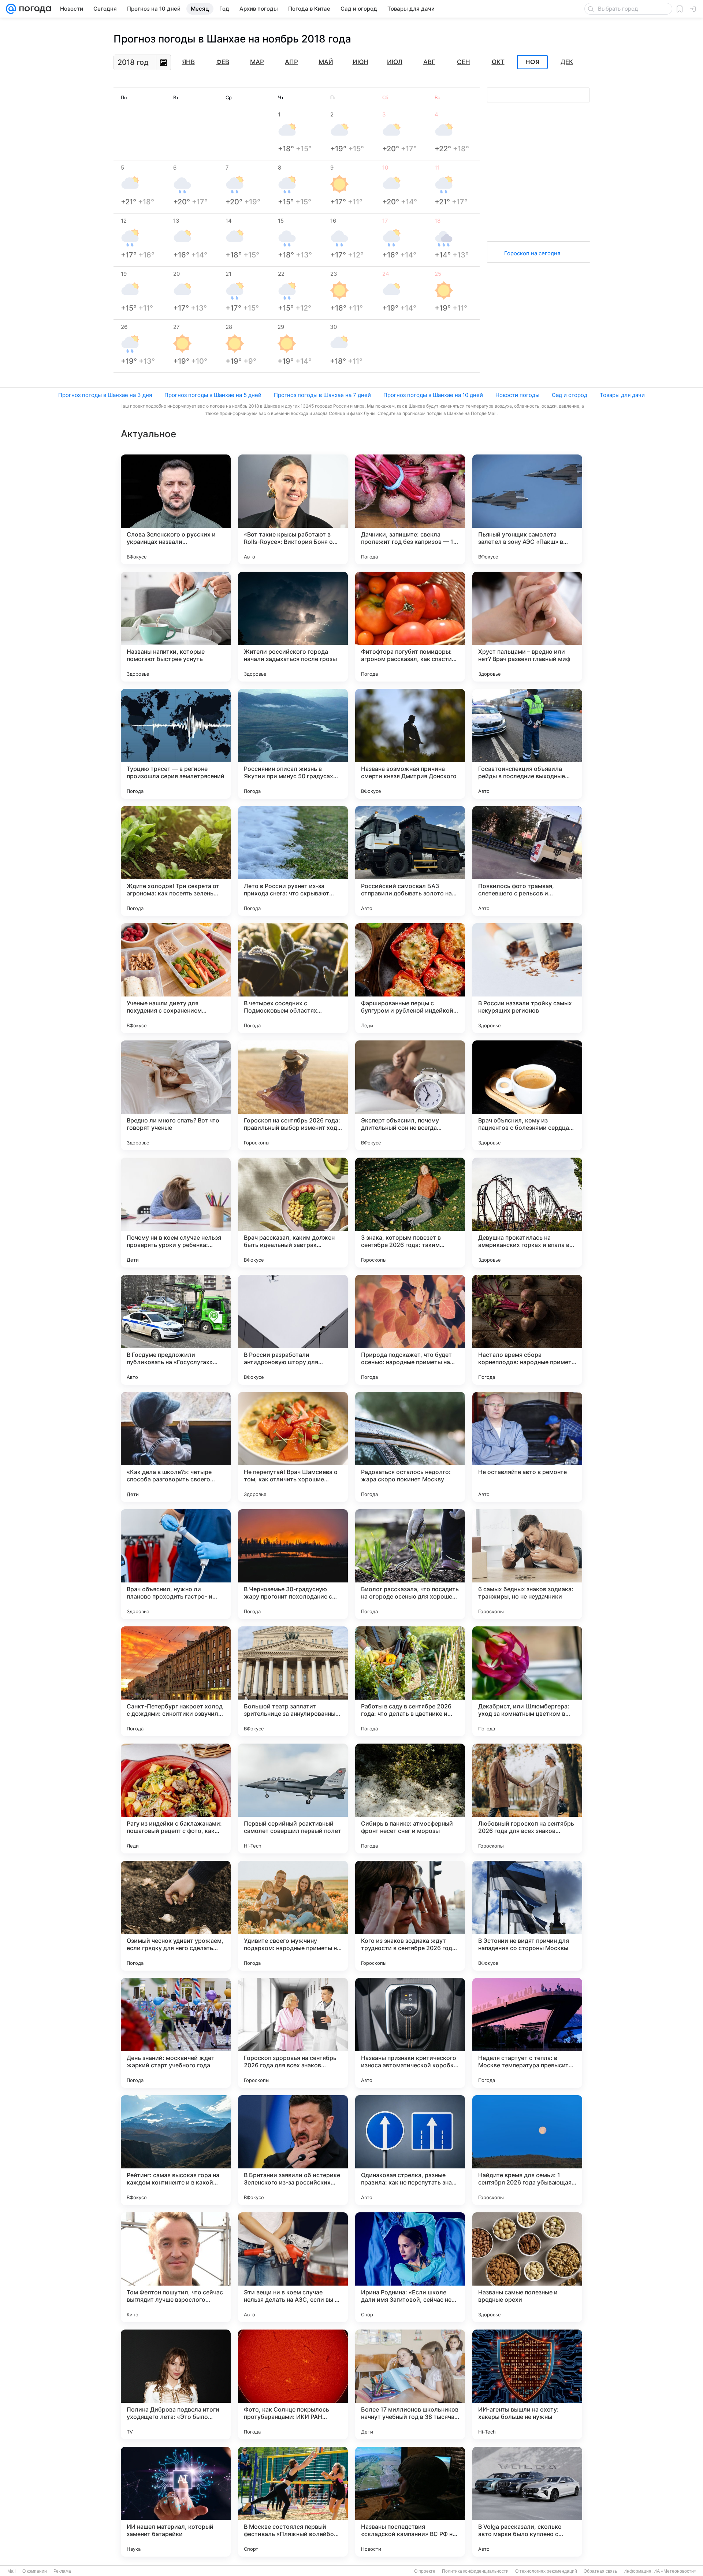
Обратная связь (600, 2571)
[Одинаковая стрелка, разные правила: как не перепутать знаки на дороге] (410, 2150)
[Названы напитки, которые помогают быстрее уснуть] (176, 627)
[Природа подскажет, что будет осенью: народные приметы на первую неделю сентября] (410, 1330)
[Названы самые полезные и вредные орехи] (527, 2267)
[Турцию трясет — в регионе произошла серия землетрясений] (176, 744)
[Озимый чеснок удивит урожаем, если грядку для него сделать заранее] (176, 1916)
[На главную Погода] (34, 9)
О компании (35, 2571)
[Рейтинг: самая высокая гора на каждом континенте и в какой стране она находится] (176, 2150)
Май (326, 62)
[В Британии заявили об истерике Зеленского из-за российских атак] (293, 2150)
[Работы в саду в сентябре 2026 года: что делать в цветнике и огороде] (410, 1681)
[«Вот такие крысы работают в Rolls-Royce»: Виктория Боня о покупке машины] (293, 509)
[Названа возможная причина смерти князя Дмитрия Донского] (410, 744)
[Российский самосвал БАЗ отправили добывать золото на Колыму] (410, 861)
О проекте (425, 2571)
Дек (567, 62)
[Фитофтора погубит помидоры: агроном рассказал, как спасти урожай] (410, 627)
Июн (360, 62)
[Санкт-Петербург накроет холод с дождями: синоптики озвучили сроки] (176, 1681)
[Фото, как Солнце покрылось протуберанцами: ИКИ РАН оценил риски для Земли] (293, 2384)
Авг (429, 62)
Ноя (532, 62)
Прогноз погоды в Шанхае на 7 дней (322, 395)
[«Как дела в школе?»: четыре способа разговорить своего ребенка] (176, 1447)
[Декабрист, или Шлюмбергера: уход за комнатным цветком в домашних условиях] (527, 1681)
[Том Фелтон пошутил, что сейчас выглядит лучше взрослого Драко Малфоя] (176, 2267)
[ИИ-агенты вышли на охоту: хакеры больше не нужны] (527, 2384)
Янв (188, 62)
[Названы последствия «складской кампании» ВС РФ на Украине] (410, 2502)
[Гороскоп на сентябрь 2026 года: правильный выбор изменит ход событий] (293, 1095)
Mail (12, 2571)
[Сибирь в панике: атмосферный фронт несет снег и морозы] (410, 1799)
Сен (464, 62)
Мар (257, 62)
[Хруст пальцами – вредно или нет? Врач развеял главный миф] (527, 627)
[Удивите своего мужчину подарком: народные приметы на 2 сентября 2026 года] (293, 1916)
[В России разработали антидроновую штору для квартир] (293, 1330)
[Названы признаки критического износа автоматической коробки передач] (410, 2033)
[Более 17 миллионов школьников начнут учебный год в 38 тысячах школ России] (410, 2384)
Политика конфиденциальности (475, 2571)
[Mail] (11, 9)
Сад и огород (570, 395)
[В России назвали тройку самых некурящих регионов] (527, 978)
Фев (223, 62)
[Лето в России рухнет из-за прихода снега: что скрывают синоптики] (293, 861)
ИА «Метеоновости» (675, 2571)
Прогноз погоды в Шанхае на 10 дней (433, 395)
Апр (291, 62)
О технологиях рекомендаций (546, 2571)
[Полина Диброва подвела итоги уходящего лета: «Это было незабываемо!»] (176, 2384)
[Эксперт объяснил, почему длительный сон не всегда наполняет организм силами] (410, 1095)
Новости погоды (517, 395)
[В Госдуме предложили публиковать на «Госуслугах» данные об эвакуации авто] (176, 1330)
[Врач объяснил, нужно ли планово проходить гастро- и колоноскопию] (176, 1564)
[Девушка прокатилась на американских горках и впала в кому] (527, 1213)
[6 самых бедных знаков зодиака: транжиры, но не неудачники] (527, 1564)
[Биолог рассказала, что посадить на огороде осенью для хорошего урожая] (410, 1564)
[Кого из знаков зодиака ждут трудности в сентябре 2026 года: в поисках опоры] (410, 1916)
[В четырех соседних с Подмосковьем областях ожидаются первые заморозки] (293, 978)
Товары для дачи (622, 395)
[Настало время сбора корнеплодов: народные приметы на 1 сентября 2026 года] (527, 1330)
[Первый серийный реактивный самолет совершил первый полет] (293, 1799)
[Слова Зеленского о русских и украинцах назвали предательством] (176, 509)
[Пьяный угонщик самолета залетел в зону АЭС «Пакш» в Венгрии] (527, 509)
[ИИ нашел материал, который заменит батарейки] (176, 2502)
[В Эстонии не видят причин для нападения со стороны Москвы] (527, 1916)
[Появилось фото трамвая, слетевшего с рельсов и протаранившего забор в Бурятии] (527, 861)
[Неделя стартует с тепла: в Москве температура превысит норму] (527, 2033)
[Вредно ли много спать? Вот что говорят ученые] (176, 1095)
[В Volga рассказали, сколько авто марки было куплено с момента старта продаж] (527, 2502)
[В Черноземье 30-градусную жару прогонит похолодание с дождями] (293, 1564)
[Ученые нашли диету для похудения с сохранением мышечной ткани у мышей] (176, 978)
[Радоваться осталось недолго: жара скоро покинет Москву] (410, 1447)
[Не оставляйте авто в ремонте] (527, 1447)
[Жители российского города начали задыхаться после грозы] (293, 627)
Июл (395, 62)
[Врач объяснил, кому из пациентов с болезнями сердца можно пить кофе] (527, 1095)
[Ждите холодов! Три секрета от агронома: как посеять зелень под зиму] (176, 861)
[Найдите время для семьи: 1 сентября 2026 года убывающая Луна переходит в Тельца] (527, 2150)
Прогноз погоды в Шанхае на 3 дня (105, 395)
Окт (498, 62)
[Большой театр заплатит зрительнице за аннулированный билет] (293, 1681)
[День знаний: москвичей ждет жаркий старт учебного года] (176, 2033)
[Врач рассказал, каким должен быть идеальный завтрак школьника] (293, 1213)
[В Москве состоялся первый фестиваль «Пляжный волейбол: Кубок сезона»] (293, 2502)
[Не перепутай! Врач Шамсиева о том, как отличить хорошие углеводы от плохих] (293, 1447)
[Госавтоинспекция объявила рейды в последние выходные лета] (527, 744)
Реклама (62, 2571)
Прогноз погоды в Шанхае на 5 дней (213, 395)
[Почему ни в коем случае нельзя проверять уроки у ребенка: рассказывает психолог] (176, 1213)
